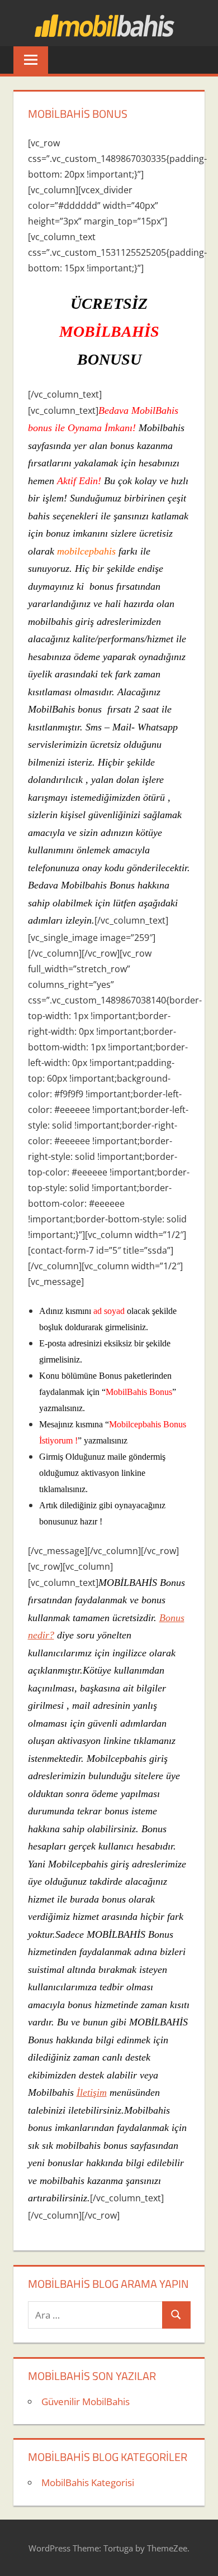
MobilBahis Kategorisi (88, 2482)
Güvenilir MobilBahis (86, 2401)
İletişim (92, 2092)
